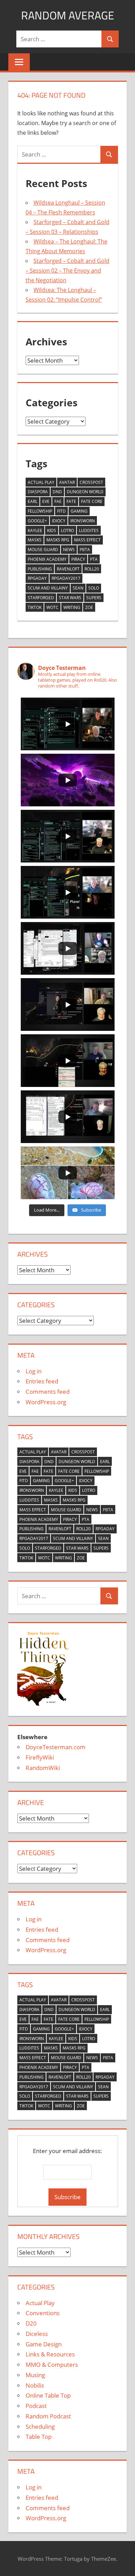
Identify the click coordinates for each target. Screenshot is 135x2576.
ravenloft (68, 569)
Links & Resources (50, 2354)
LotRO (67, 530)
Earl (33, 501)
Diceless (37, 2334)
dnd (57, 492)
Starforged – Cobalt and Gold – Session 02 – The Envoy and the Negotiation (67, 271)
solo (94, 588)
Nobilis (35, 2385)
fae (58, 501)
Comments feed (48, 1392)
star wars (70, 598)
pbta (85, 550)
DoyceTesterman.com (56, 1747)
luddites (89, 530)
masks (35, 540)
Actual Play (41, 482)
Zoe (89, 607)
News (69, 550)
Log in (34, 1371)
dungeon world (85, 492)
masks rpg (58, 540)
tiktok (35, 607)
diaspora (38, 492)
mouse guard (43, 550)
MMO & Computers (52, 2365)
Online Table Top (48, 2395)
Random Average (68, 15)
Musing (35, 2375)
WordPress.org (46, 1402)
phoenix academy (47, 559)
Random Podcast (48, 2416)
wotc (52, 607)
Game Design (44, 2344)
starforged (41, 598)
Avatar (67, 482)
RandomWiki (43, 1768)
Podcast (36, 2406)
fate (71, 501)
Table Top (39, 2437)
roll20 (92, 569)
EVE (46, 501)
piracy (78, 559)
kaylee (35, 530)
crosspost (91, 482)
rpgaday (37, 578)
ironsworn (83, 521)
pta (94, 559)
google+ (37, 521)
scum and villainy (48, 588)
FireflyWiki (40, 1757)
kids (52, 530)
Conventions (43, 2313)
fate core (92, 501)
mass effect (87, 540)
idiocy (59, 521)
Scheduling (40, 2427)
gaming (79, 511)
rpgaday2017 (66, 578)
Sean (78, 588)
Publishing (40, 569)
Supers (94, 598)
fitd (61, 511)
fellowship (40, 511)
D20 (31, 2323)
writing (72, 607)
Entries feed (42, 1381)
